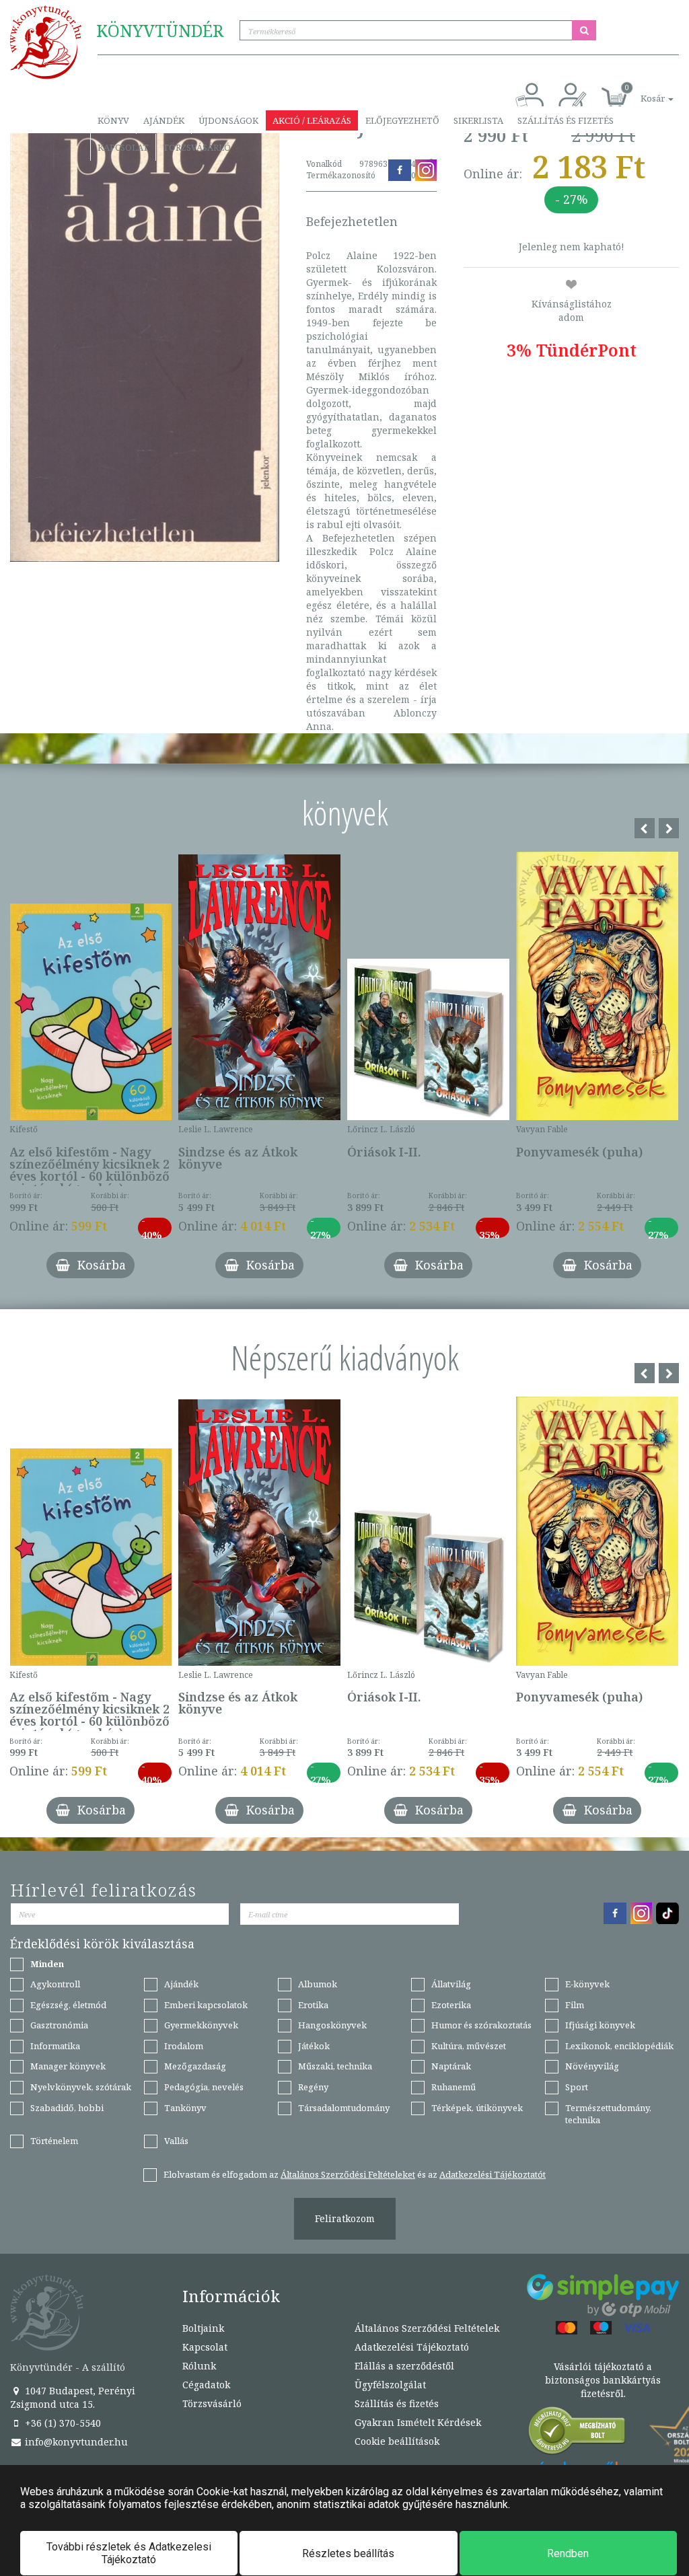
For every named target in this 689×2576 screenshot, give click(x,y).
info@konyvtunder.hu (75, 2442)
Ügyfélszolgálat (390, 2385)
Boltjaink (203, 2328)
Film (575, 2005)
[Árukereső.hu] (577, 2434)
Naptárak (451, 2066)
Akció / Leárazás (312, 120)
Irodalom (184, 2046)
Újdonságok (228, 120)
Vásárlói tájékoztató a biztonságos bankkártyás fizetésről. (603, 2380)
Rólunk (199, 2366)
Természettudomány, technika (608, 2114)
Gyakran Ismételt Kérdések (418, 2422)
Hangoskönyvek (332, 2025)
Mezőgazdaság (195, 2066)
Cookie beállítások (397, 2441)
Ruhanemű (454, 2087)
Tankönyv (185, 2108)
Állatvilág (451, 1984)
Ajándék (164, 120)
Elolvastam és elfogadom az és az (355, 2174)
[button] (642, 91)
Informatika (55, 2046)
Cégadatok (206, 2385)
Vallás (176, 2141)
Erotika (313, 2005)
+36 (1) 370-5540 (62, 2423)
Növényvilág (592, 2066)
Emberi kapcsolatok (206, 2005)
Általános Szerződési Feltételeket (348, 2174)
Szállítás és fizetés (566, 120)
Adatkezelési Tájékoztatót (493, 2174)
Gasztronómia (59, 2025)
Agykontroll (55, 1984)
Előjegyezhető (402, 120)
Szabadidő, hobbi (67, 2108)
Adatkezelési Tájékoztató (412, 2347)
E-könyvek (587, 1984)
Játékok (314, 2046)
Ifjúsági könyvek (600, 2025)
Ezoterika (451, 2005)
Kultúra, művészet (469, 2046)
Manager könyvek (68, 2066)
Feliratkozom (345, 2218)
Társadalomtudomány (344, 2108)
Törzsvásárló (197, 147)
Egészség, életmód (68, 2005)
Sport (577, 2087)
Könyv (113, 120)
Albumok (318, 1984)
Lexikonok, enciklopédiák (619, 2046)
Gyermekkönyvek (201, 2025)
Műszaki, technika (335, 2066)
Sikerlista (478, 120)
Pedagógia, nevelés (204, 2087)
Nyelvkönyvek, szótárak (81, 2087)
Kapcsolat (123, 147)
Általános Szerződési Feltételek (427, 2328)
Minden (47, 1964)
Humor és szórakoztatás (481, 2025)
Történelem (54, 2141)
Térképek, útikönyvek (477, 2108)
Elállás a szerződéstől (404, 2366)
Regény (313, 2087)
